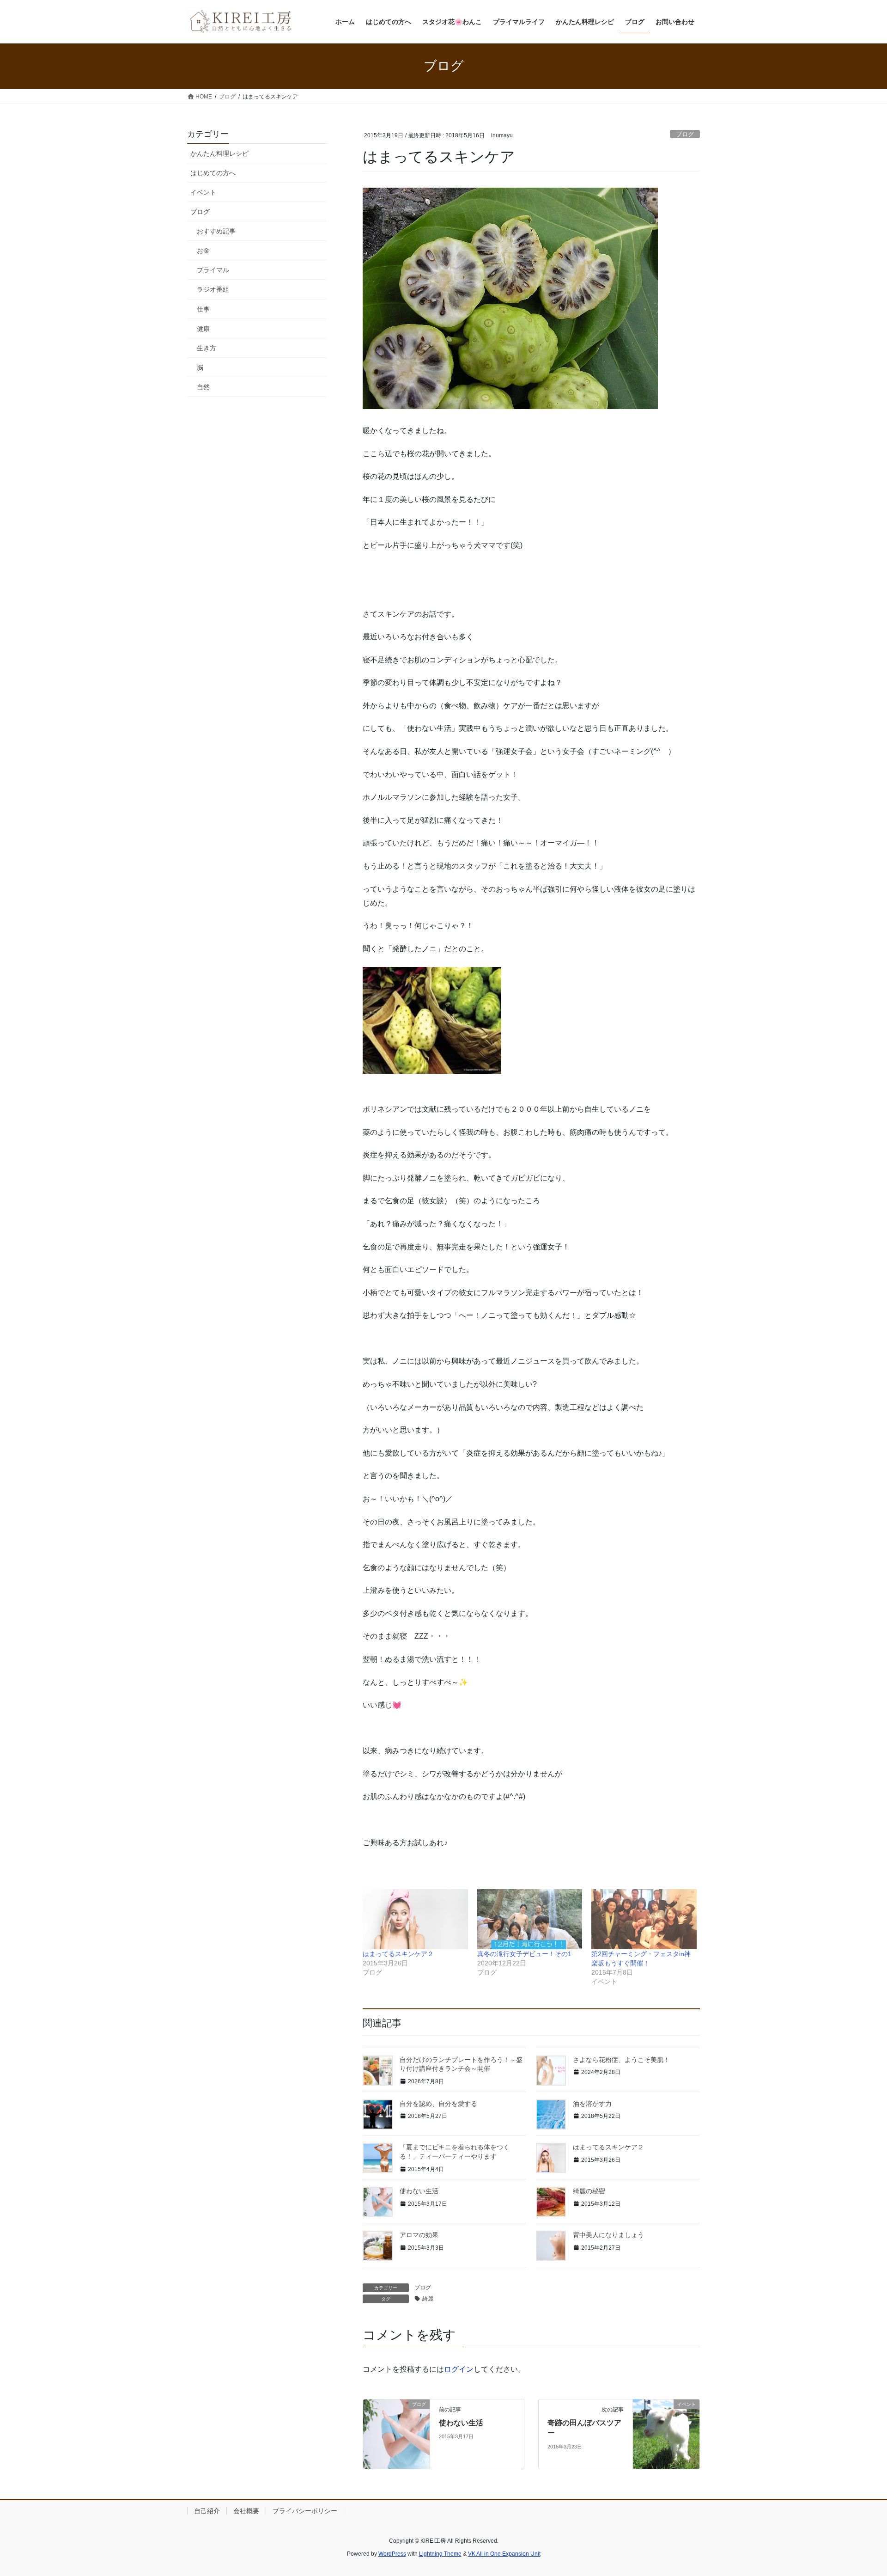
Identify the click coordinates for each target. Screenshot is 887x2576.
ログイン (459, 2369)
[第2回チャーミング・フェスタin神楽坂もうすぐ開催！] (644, 1919)
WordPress (392, 2554)
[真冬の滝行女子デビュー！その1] (530, 1919)
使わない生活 (419, 2191)
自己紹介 (207, 2511)
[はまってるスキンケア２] (415, 1919)
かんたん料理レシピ (219, 153)
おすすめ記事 (216, 231)
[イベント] (666, 2433)
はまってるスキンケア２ (398, 1954)
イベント (203, 192)
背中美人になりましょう (608, 2235)
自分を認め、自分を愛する (438, 2104)
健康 (203, 329)
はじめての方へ (213, 173)
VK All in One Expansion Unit (504, 2554)
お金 (203, 251)
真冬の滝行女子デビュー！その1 (524, 1954)
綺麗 (428, 2299)
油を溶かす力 (592, 2104)
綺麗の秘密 (589, 2191)
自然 (203, 387)
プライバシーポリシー (305, 2511)
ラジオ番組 (213, 289)
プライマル (213, 270)
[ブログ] (396, 2433)
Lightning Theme (440, 2554)
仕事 (203, 309)
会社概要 (246, 2511)
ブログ (685, 134)
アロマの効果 (419, 2235)
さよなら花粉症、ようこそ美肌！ (621, 2060)
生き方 (207, 348)
